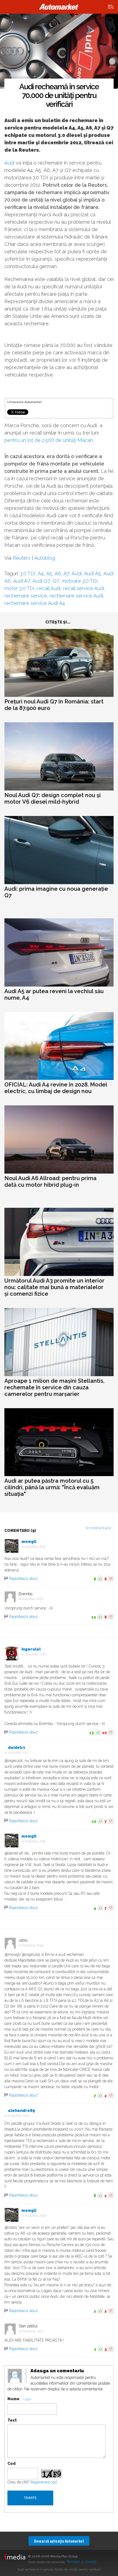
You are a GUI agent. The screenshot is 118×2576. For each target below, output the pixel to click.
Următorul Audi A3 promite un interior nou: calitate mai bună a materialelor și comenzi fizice (54, 1287)
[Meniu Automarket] (111, 7)
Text (12, 2420)
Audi (9, 163)
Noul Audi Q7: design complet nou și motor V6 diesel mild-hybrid (53, 798)
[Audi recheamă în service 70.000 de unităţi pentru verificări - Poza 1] (59, 51)
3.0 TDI (28, 573)
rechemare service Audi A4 (35, 603)
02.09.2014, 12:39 (35, 1841)
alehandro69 (21, 2111)
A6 (58, 573)
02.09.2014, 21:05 (18, 2116)
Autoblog (45, 558)
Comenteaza (100, 1528)
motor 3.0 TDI (19, 588)
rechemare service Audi (76, 596)
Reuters (22, 558)
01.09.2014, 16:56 (33, 1599)
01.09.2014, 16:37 (35, 1547)
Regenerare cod (44, 2482)
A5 (49, 573)
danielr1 (17, 1747)
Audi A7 (22, 581)
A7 (66, 573)
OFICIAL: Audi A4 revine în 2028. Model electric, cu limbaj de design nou (56, 1088)
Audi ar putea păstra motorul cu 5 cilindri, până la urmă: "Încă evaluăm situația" (52, 1487)
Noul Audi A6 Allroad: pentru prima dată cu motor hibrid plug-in (50, 1181)
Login (27, 2399)
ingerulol (31, 1649)
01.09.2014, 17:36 (35, 1654)
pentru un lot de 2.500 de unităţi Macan (49, 440)
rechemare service (26, 596)
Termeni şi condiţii (81, 2562)
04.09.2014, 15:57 (33, 2331)
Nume (13, 2399)
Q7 (56, 581)
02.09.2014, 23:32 (35, 2216)
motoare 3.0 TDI (80, 581)
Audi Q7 (41, 581)
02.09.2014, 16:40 (33, 1945)
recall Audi (49, 588)
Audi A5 (92, 573)
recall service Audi (84, 588)
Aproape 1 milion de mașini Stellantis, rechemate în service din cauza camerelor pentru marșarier (54, 1387)
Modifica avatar (15, 2376)
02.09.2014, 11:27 (18, 1753)
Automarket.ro (59, 7)
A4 (41, 573)
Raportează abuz (23, 1579)
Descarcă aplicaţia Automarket (59, 2541)
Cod (12, 2463)
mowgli (29, 1542)
